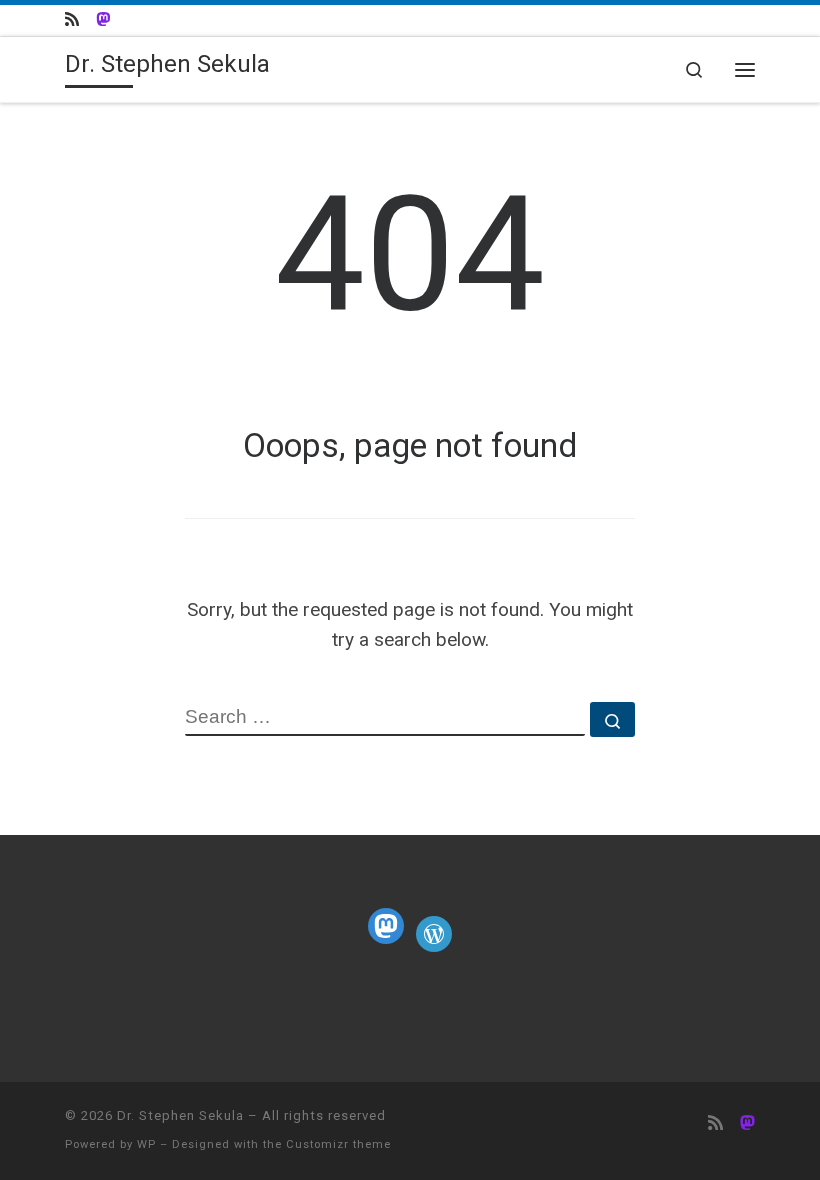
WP (146, 1144)
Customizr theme (338, 1144)
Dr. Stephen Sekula (180, 1115)
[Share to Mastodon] (103, 20)
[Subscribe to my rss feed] (72, 20)
